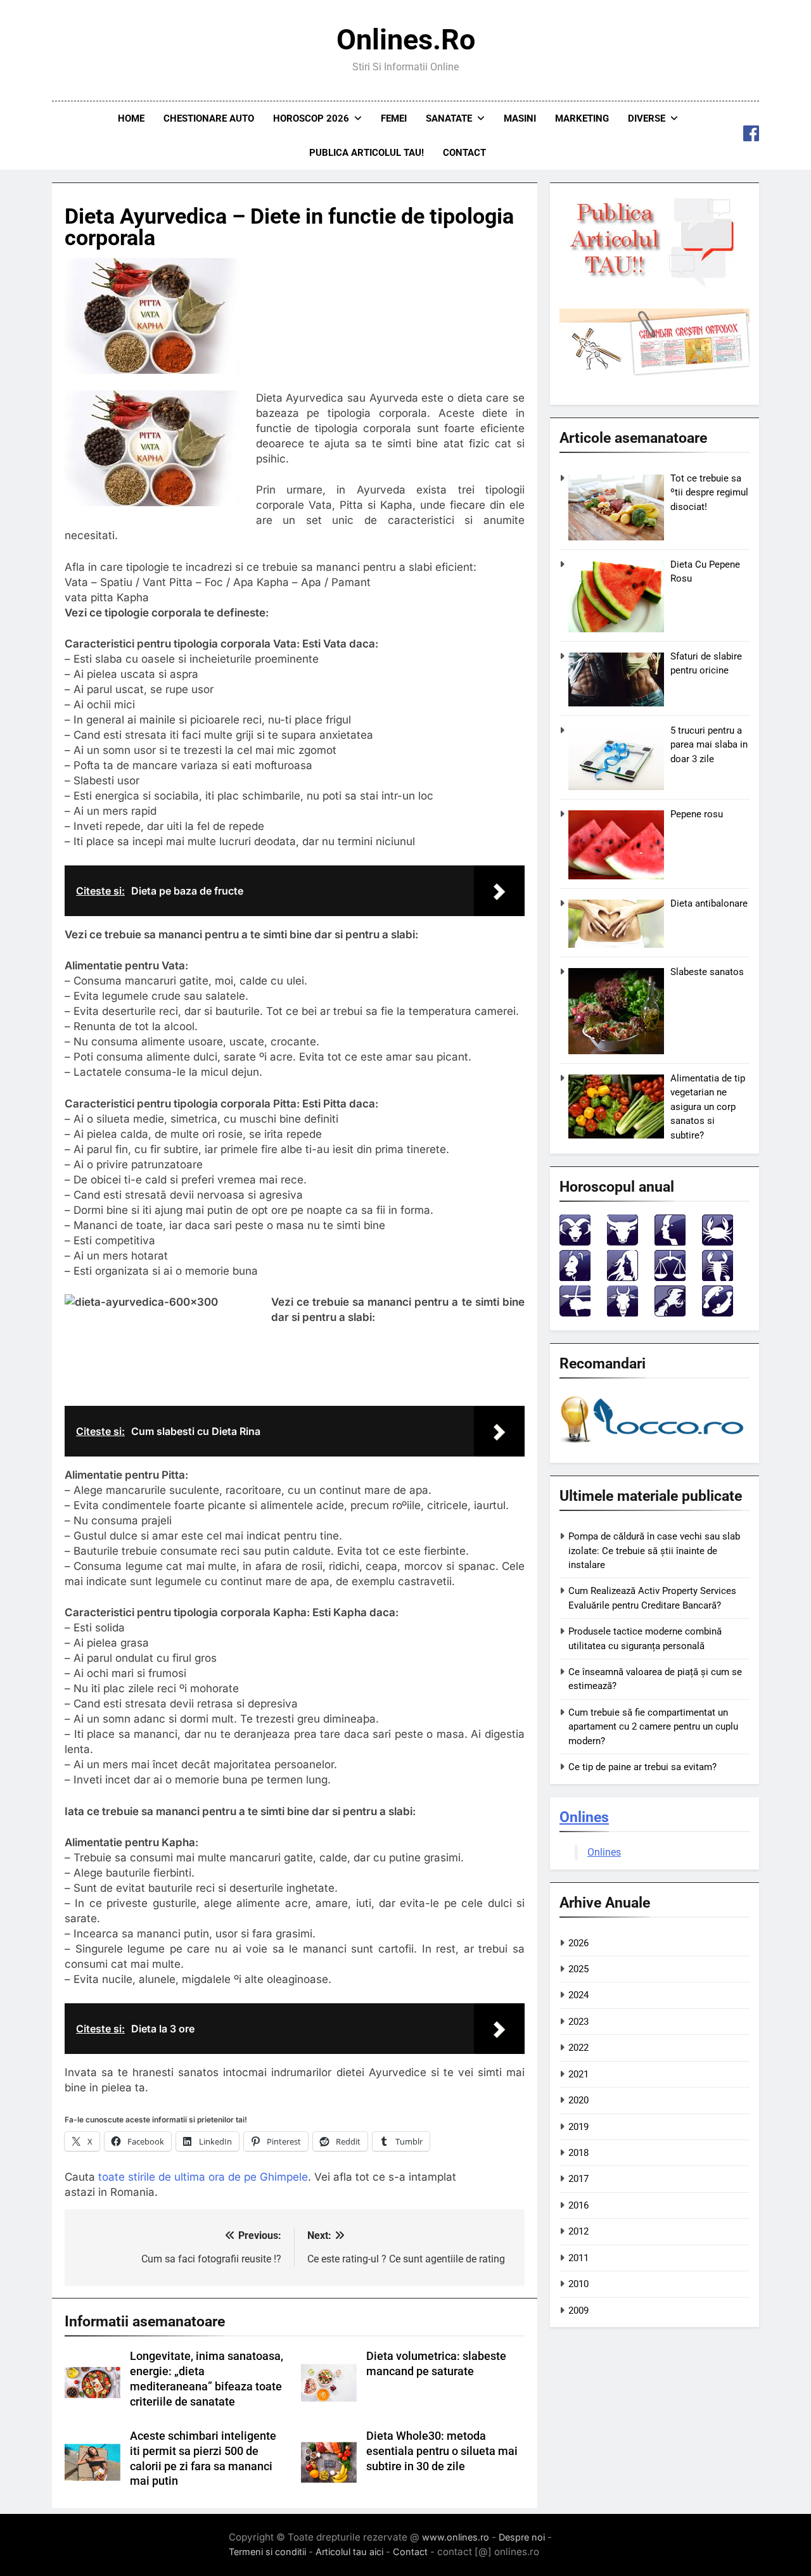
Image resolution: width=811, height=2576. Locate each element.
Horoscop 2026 (311, 118)
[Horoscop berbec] (575, 1242)
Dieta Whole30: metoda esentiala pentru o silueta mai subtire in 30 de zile (442, 2451)
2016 (578, 2205)
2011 (578, 2258)
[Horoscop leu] (575, 1278)
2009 (578, 2311)
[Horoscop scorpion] (718, 1278)
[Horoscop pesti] (718, 1313)
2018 (578, 2153)
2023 (578, 2022)
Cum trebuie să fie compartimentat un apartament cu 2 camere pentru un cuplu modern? (653, 1727)
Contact (464, 153)
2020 (578, 2100)
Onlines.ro (406, 40)
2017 (578, 2179)
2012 (578, 2231)
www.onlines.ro (456, 2537)
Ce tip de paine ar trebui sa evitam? (642, 1767)
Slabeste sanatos (707, 972)
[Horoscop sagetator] (575, 1313)
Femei (394, 118)
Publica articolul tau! (367, 153)
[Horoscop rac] (718, 1242)
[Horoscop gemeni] (670, 1242)
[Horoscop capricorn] (623, 1313)
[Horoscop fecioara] (623, 1278)
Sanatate (449, 118)
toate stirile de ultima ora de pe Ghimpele (203, 2177)
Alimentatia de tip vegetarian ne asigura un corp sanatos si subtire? (708, 1107)
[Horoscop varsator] (670, 1313)
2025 (578, 1969)
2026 (578, 1943)
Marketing (582, 118)
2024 (578, 1995)
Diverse (647, 118)
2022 (578, 2048)
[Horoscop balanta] (670, 1278)
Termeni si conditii (267, 2552)
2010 (578, 2284)
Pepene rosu (697, 814)
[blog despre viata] (654, 1445)
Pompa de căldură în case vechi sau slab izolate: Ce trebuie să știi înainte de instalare (654, 1551)
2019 (578, 2127)
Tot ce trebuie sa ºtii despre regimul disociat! (709, 493)
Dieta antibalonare (709, 903)
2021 (578, 2074)
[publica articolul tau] (655, 286)
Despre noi (522, 2537)
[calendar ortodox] (655, 373)
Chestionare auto (209, 118)
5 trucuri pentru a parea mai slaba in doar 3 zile (709, 745)
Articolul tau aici (349, 2552)
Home (131, 118)
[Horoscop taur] (623, 1242)
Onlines (584, 1817)
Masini (520, 118)
